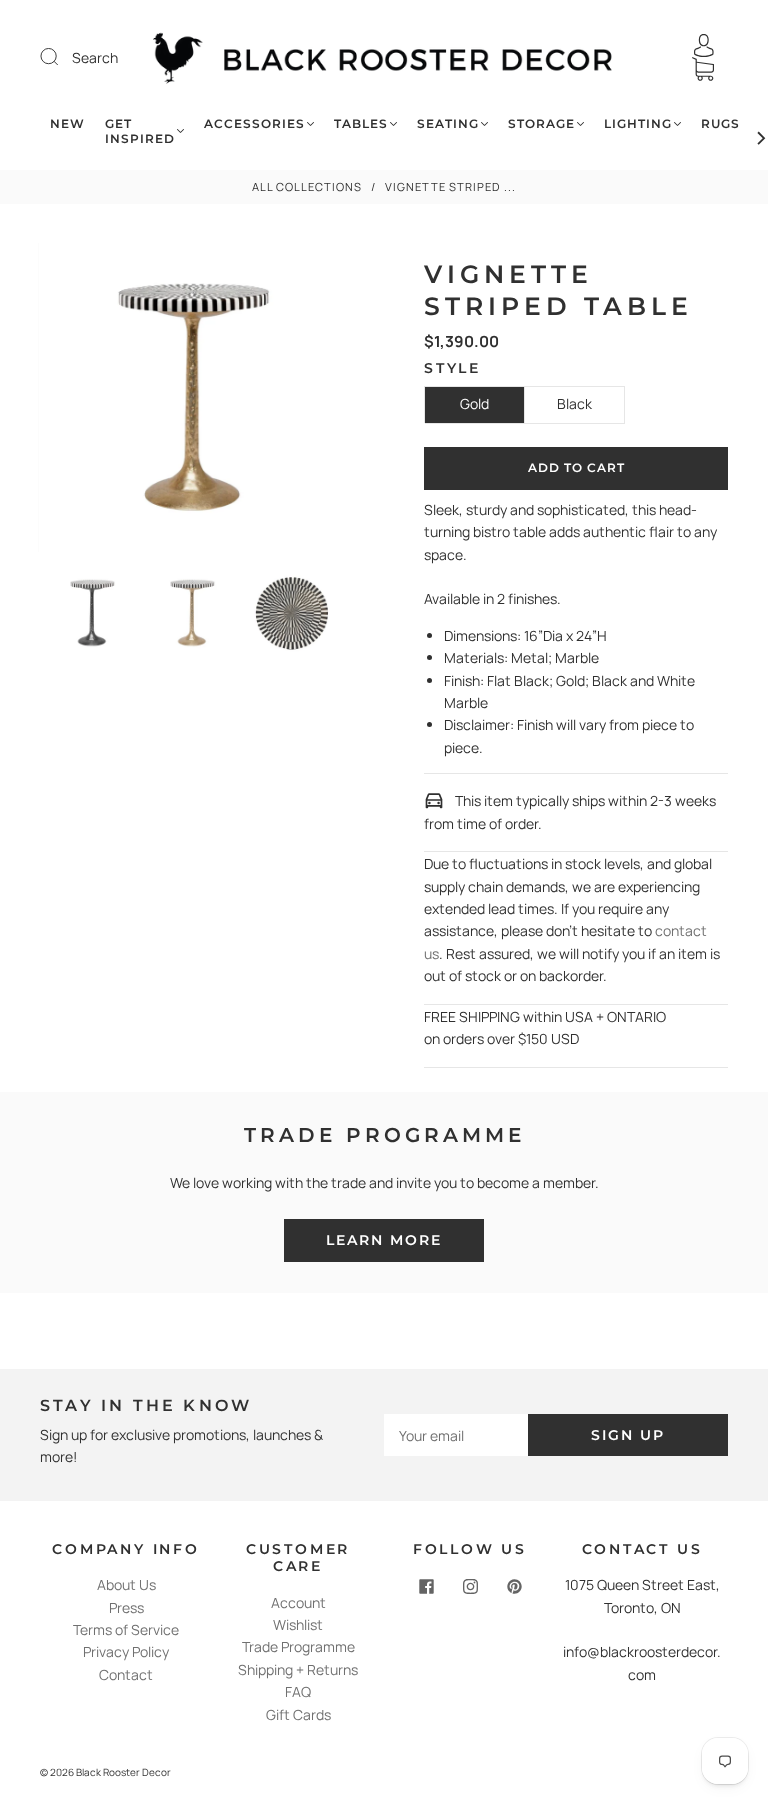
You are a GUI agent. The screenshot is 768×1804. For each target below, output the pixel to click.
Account (298, 1602)
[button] (69, 401)
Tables (361, 123)
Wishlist (298, 1624)
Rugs (720, 123)
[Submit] (62, 57)
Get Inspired (140, 131)
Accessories (254, 123)
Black (574, 403)
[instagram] (470, 1586)
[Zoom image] (191, 401)
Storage (541, 123)
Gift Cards (298, 1714)
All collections (307, 186)
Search (95, 57)
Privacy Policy (126, 1651)
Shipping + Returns (298, 1669)
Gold (474, 403)
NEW (67, 123)
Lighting (638, 123)
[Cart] (703, 69)
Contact (126, 1674)
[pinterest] (514, 1586)
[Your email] (456, 1435)
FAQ (298, 1691)
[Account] (704, 45)
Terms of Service (126, 1629)
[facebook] (426, 1586)
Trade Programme (298, 1646)
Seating (448, 123)
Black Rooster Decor (123, 1772)
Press (126, 1607)
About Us (126, 1584)
